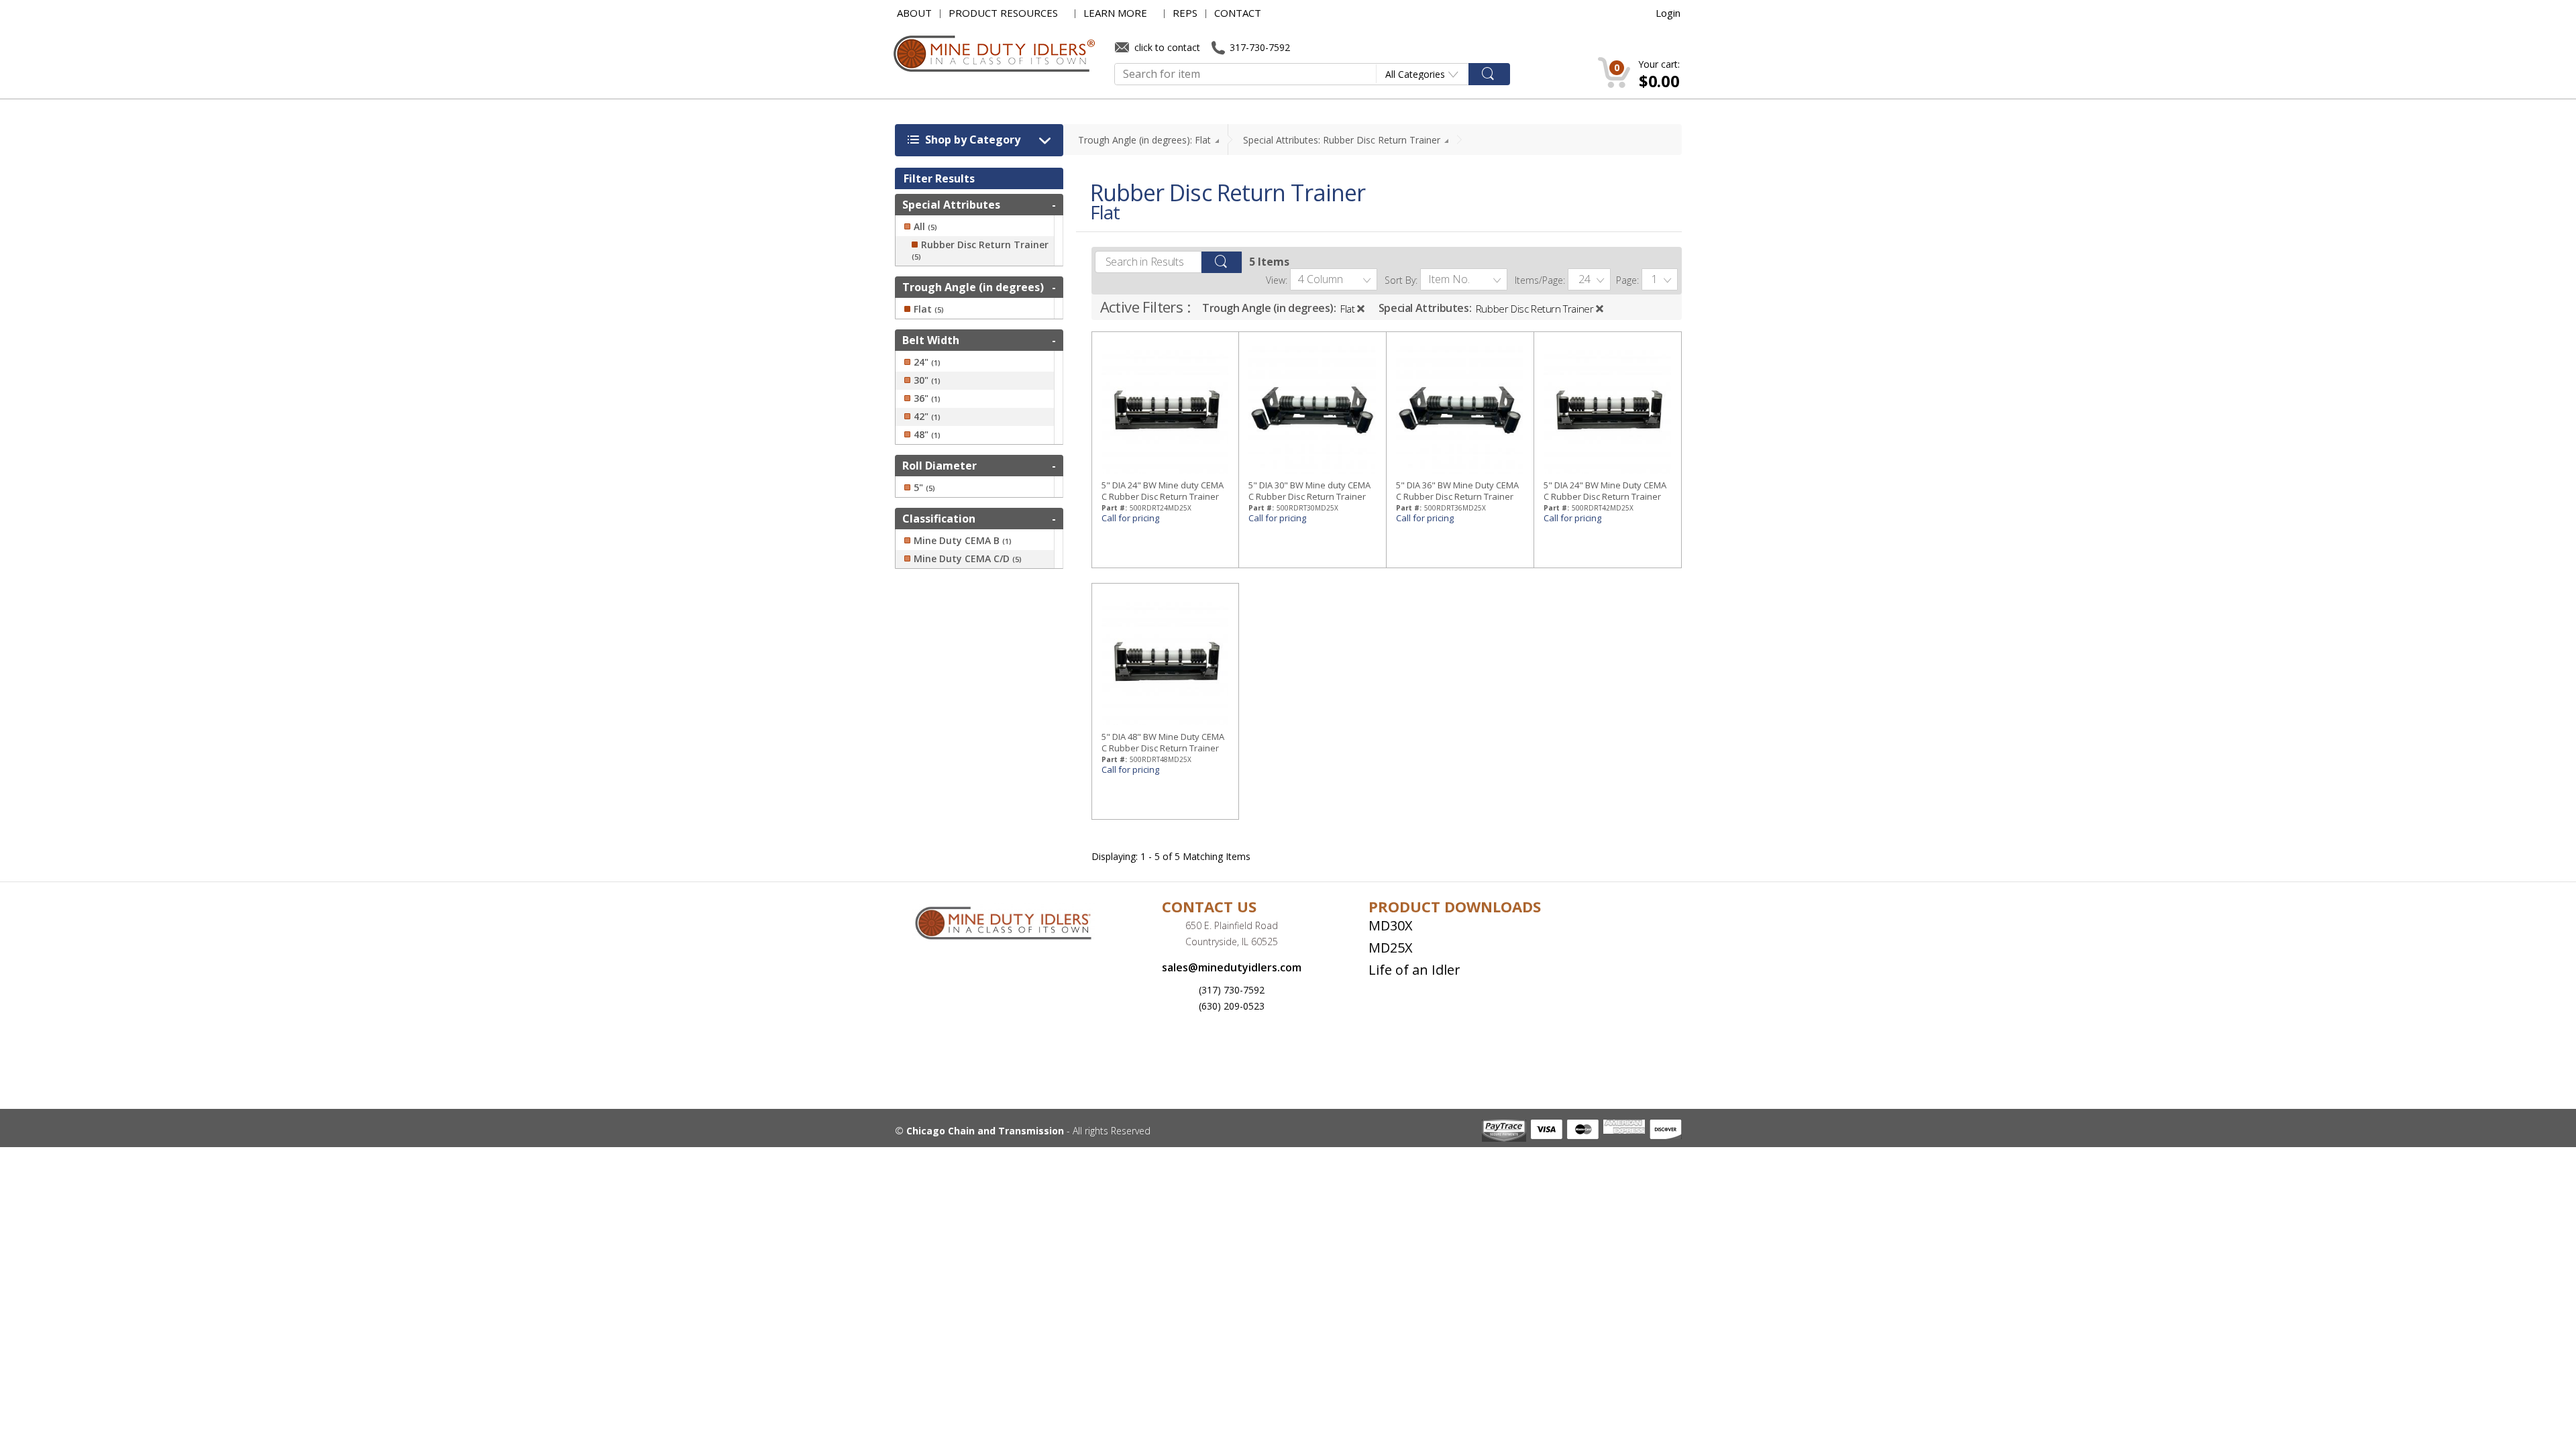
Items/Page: (1540, 280)
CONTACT (1238, 13)
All (925, 227)
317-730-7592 (1258, 47)
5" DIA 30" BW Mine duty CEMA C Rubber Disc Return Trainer (1309, 491)
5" (924, 488)
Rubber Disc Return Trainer (1535, 309)
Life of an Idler (1414, 970)
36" (927, 398)
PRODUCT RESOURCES (1003, 13)
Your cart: (1659, 64)
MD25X (1391, 948)
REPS (1185, 13)
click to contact (1166, 47)
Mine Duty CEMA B (963, 541)
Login (1668, 13)
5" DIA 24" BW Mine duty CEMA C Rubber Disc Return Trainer (1163, 491)
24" (927, 362)
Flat (1347, 309)
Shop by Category (971, 140)
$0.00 (1659, 81)
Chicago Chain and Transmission (985, 1131)
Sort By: (1401, 280)
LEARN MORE (1115, 13)
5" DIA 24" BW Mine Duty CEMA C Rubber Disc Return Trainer (1605, 491)
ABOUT (914, 13)
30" (927, 380)
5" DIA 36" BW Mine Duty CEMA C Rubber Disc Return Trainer (1457, 491)
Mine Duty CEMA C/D (968, 559)
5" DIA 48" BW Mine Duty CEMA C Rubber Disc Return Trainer (1163, 742)
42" (927, 417)
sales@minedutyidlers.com (1232, 967)
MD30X (1391, 925)
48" (927, 435)
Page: (1627, 280)
